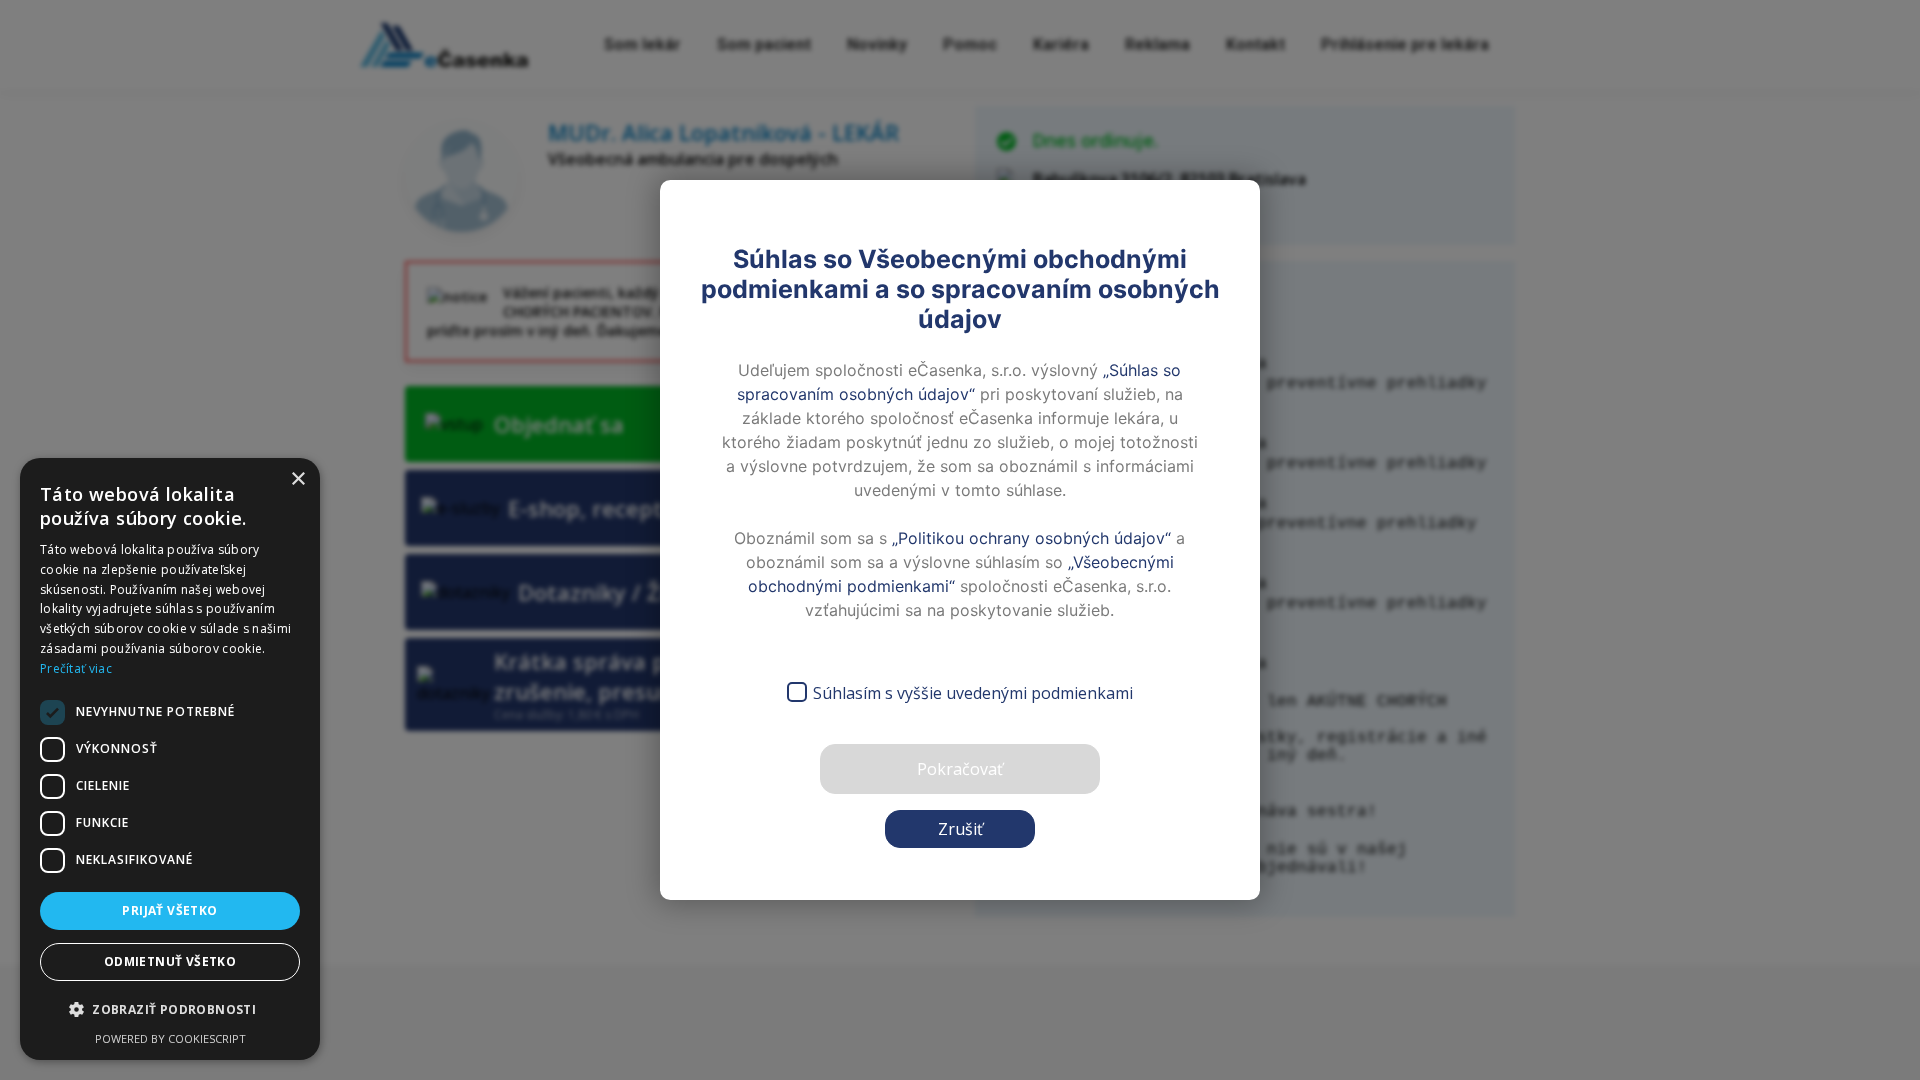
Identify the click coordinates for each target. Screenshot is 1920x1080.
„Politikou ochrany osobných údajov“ (1031, 538)
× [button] (297, 479)
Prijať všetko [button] (169, 910)
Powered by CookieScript (170, 1038)
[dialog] (170, 759)
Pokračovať (960, 769)
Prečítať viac (76, 668)
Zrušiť (960, 829)
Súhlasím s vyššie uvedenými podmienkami (973, 693)
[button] (170, 1010)
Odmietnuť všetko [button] (170, 961)
